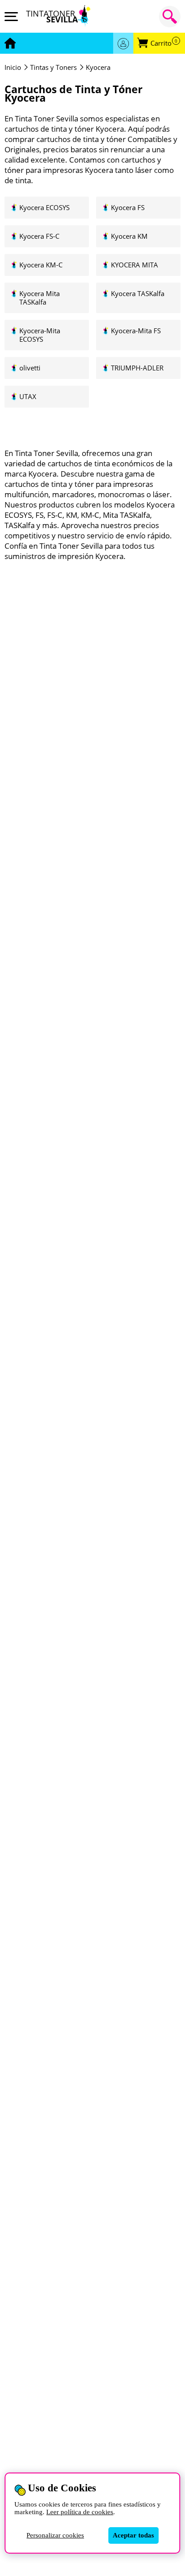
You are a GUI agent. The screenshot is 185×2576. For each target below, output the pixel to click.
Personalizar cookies (55, 2535)
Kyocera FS (128, 208)
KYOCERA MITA (134, 265)
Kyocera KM (129, 236)
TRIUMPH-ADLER (137, 368)
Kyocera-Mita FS (136, 331)
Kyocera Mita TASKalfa (40, 298)
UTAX (28, 397)
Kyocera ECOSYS (44, 208)
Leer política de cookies (80, 2512)
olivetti (30, 368)
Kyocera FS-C (39, 236)
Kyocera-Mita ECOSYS (40, 335)
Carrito (164, 43)
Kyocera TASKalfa (138, 294)
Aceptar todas (133, 2535)
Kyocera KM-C (41, 265)
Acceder (123, 43)
